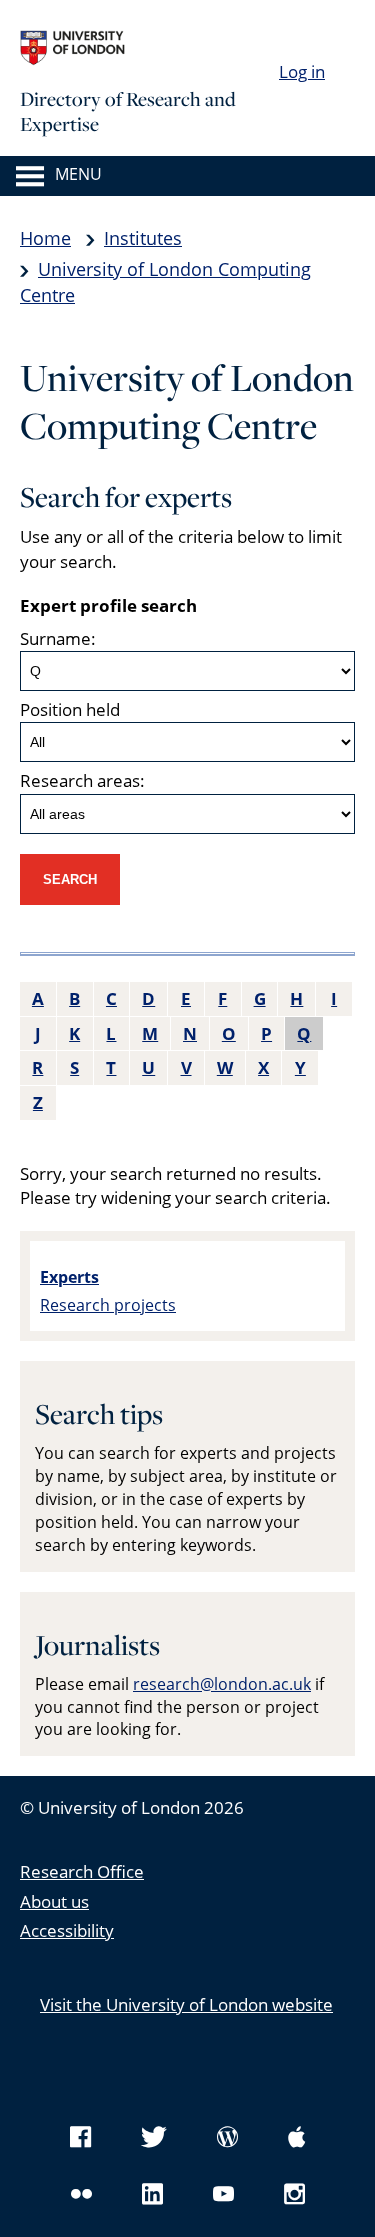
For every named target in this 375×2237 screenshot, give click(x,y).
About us (54, 1901)
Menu (78, 175)
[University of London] (170, 48)
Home (45, 238)
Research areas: (82, 780)
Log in (302, 71)
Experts (69, 1277)
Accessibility (67, 1930)
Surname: (58, 638)
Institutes (143, 238)
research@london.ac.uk (222, 1684)
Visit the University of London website (186, 2004)
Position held (70, 709)
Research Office (82, 1871)
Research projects (108, 1305)
